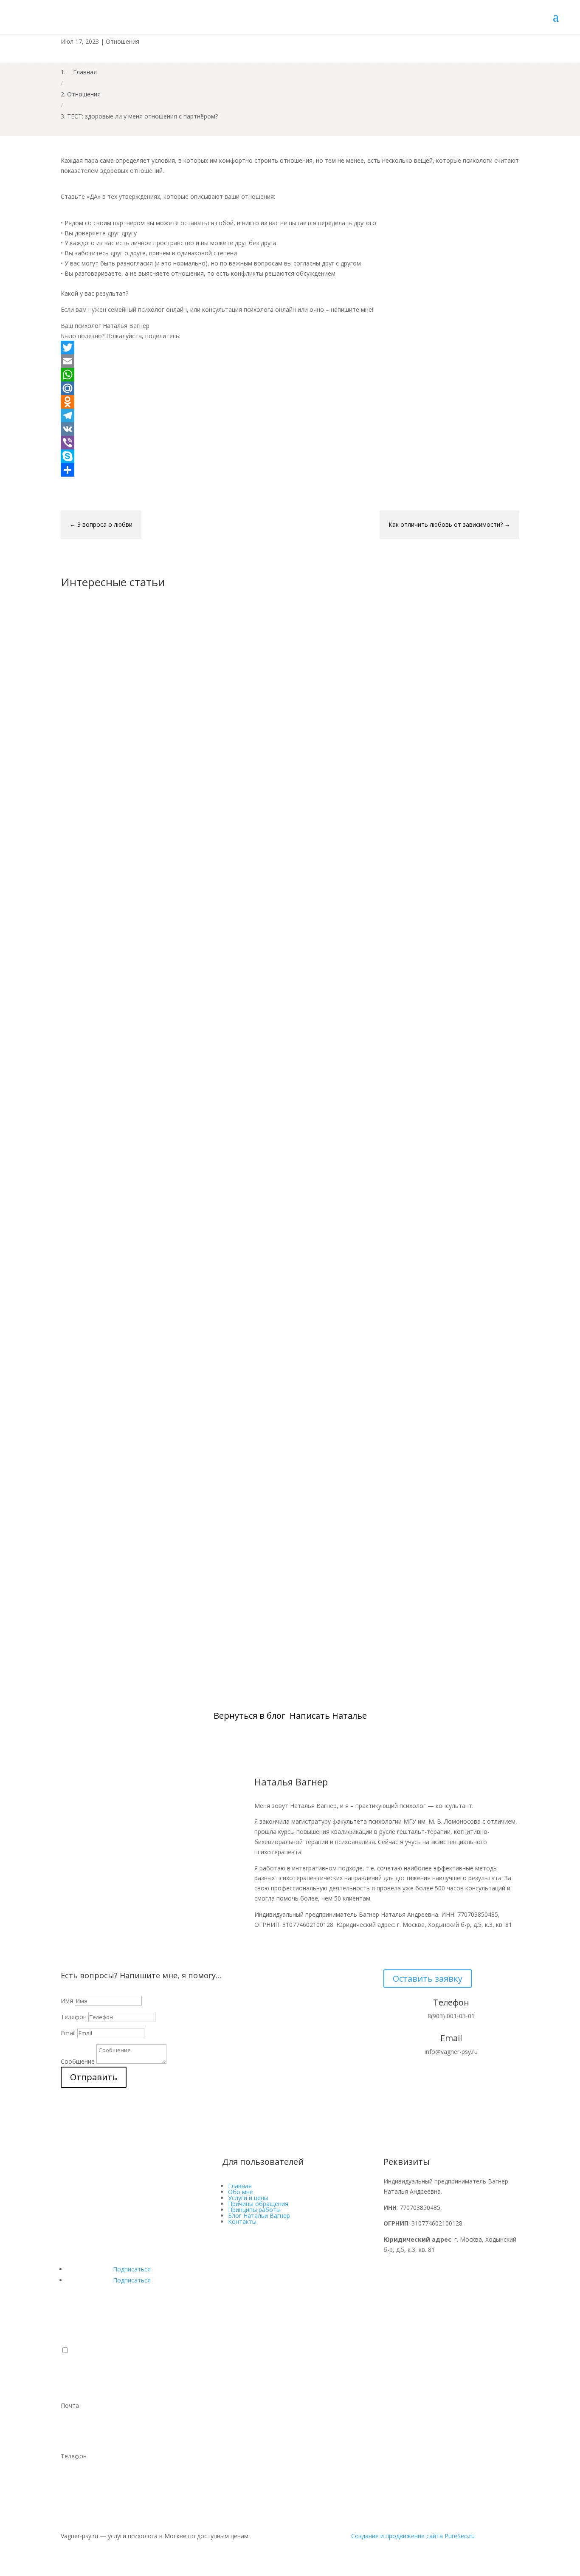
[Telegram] (290, 415)
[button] (65, 2350)
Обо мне (241, 2192)
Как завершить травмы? (116, 1629)
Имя (67, 2001)
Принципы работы (254, 2210)
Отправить (94, 2077)
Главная (240, 2186)
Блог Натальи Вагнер (259, 2216)
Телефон (74, 2017)
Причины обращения (258, 2204)
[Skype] (290, 456)
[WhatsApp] (290, 375)
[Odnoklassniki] (290, 402)
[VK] (290, 429)
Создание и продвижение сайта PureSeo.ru (413, 2536)
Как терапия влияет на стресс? (128, 1269)
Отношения (122, 41)
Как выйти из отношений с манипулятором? (157, 908)
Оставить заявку (428, 1979)
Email (68, 2033)
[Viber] (290, 443)
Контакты (242, 2222)
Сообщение (78, 2061)
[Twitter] (290, 347)
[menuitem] (290, 2380)
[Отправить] (290, 470)
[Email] (290, 361)
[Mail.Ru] (290, 388)
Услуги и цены (248, 2198)
